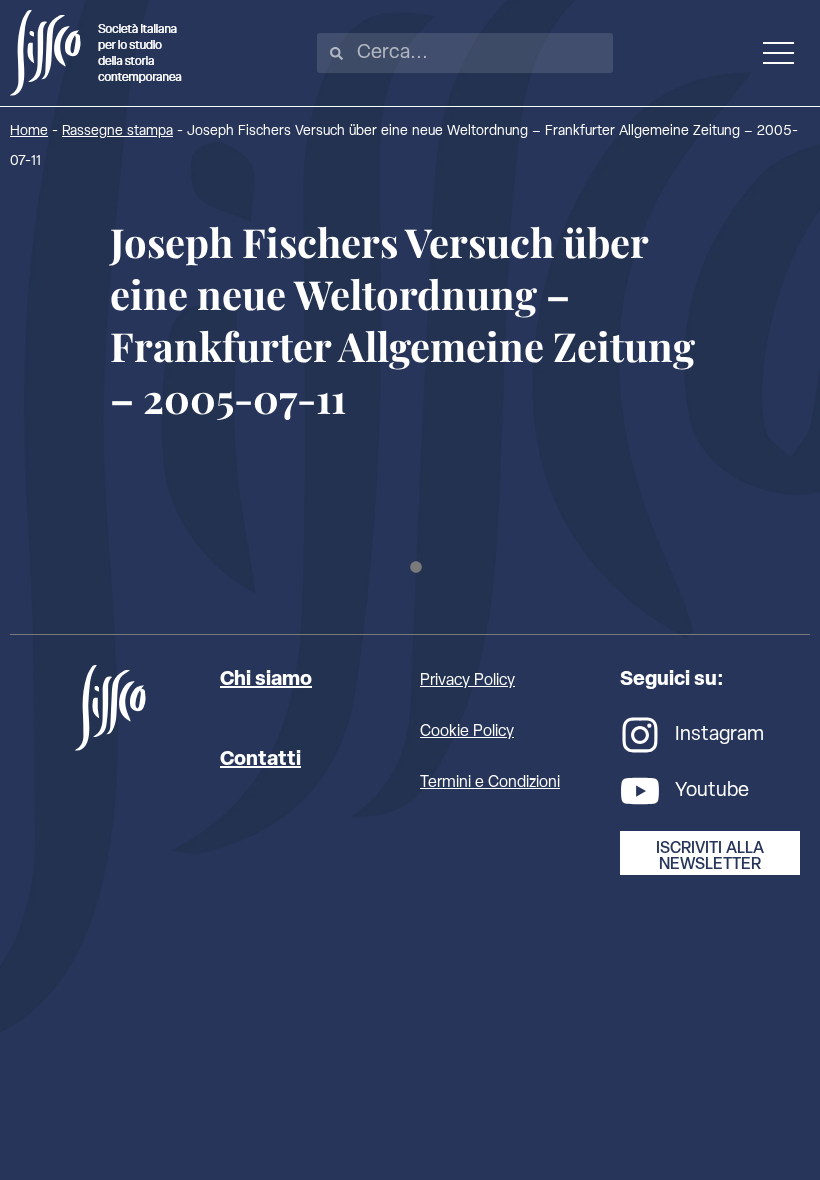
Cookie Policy (467, 732)
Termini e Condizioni (490, 783)
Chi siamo (266, 680)
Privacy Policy (467, 681)
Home (29, 131)
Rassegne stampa (117, 131)
